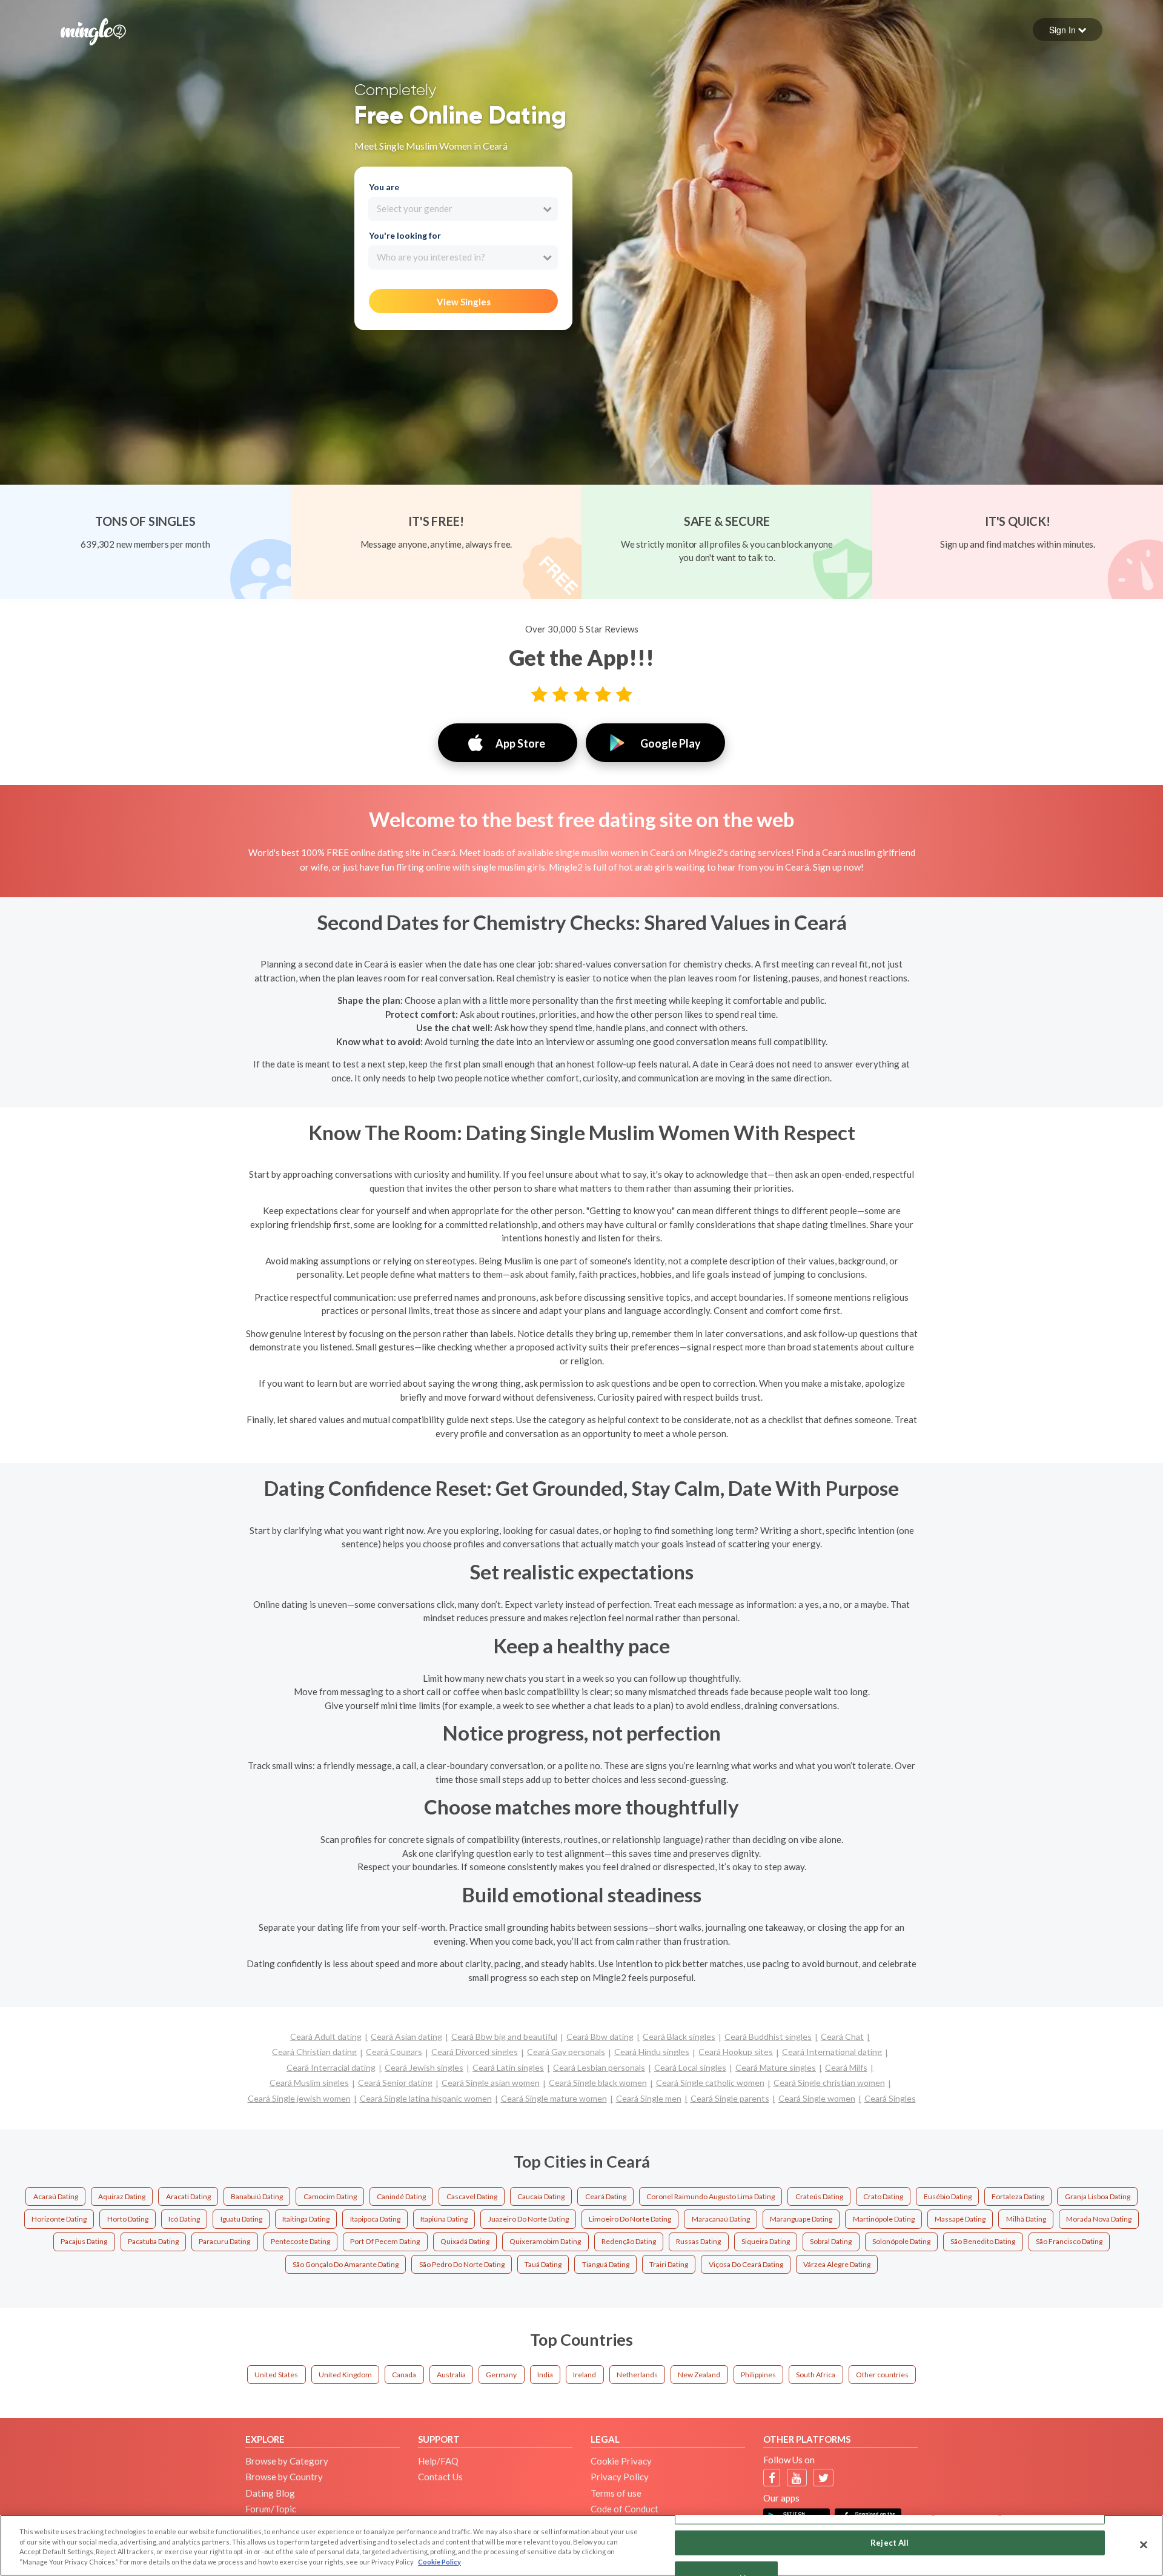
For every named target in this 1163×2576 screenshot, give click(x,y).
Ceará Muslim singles (309, 2083)
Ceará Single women (817, 2098)
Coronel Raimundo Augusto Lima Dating (711, 2196)
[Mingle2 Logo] (93, 30)
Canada (404, 2375)
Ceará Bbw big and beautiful (504, 2037)
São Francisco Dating (1069, 2241)
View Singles (464, 302)
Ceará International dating (832, 2052)
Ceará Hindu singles (652, 2052)
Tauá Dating (543, 2264)
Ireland (585, 2375)
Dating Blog (270, 2493)
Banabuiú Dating (257, 2196)
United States (276, 2375)
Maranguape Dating (801, 2219)
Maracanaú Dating (721, 2219)
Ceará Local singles (690, 2067)
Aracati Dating (188, 2196)
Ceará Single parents (730, 2098)
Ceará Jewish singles (424, 2067)
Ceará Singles (890, 2098)
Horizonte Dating (59, 2219)
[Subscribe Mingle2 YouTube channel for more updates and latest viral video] (797, 2478)
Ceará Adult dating (326, 2037)
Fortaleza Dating (1018, 2196)
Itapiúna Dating (444, 2219)
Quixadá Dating (465, 2241)
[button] (1068, 30)
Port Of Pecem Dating (385, 2241)
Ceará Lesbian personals (599, 2067)
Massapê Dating (960, 2219)
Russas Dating (698, 2241)
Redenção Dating (629, 2241)
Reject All (890, 2542)
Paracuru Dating (224, 2241)
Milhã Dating (1026, 2219)
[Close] (1144, 2544)
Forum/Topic (271, 2509)
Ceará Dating (606, 2196)
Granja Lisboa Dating (1098, 2196)
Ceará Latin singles (508, 2067)
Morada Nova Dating (1099, 2219)
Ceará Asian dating (406, 2037)
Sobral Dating (831, 2241)
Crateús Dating (819, 2196)
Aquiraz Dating (122, 2196)
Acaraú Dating (56, 2196)
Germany (501, 2375)
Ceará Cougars (394, 2052)
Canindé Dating (401, 2196)
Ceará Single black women (598, 2083)
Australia (451, 2375)
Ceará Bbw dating (600, 2037)
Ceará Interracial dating (331, 2067)
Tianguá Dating (606, 2264)
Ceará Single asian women (491, 2083)
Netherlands (637, 2375)
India (545, 2375)
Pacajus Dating (84, 2241)
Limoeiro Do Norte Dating (630, 2219)
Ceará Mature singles (776, 2067)
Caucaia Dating (541, 2196)
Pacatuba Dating (153, 2241)
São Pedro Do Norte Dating (462, 2264)
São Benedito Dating (983, 2241)
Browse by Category (287, 2461)
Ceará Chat (842, 2037)
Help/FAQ (438, 2461)
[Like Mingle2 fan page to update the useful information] (772, 2478)
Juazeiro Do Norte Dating (528, 2219)
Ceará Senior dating (395, 2083)
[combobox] (463, 209)
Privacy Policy (620, 2477)
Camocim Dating (330, 2196)
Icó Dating (184, 2219)
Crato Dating (883, 2196)
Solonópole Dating (901, 2241)
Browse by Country (284, 2477)
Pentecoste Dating (300, 2241)
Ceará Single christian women (829, 2083)
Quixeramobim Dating (545, 2241)
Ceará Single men (649, 2098)
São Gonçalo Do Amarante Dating (346, 2264)
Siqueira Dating (766, 2241)
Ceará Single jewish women (299, 2098)
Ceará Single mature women (554, 2098)
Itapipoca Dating (375, 2219)
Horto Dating (128, 2219)
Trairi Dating (669, 2264)
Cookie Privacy (621, 2461)
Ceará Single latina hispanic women (426, 2098)
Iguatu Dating (241, 2219)
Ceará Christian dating (314, 2052)
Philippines (758, 2375)
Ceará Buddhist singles (768, 2037)
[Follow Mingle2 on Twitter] (823, 2478)
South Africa (816, 2375)
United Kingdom (345, 2375)
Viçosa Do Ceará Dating (746, 2264)
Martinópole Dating (884, 2219)
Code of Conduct (625, 2509)
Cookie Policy (439, 2562)
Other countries (882, 2375)
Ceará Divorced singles (475, 2052)
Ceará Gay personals (566, 2052)
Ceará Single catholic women (710, 2083)
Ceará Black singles (679, 2037)
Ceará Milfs (846, 2067)
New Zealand (699, 2375)
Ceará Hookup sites (736, 2052)
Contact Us (440, 2477)
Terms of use (616, 2493)
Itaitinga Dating (306, 2219)
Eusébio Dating (948, 2196)
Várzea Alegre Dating (837, 2264)
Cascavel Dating (472, 2196)
